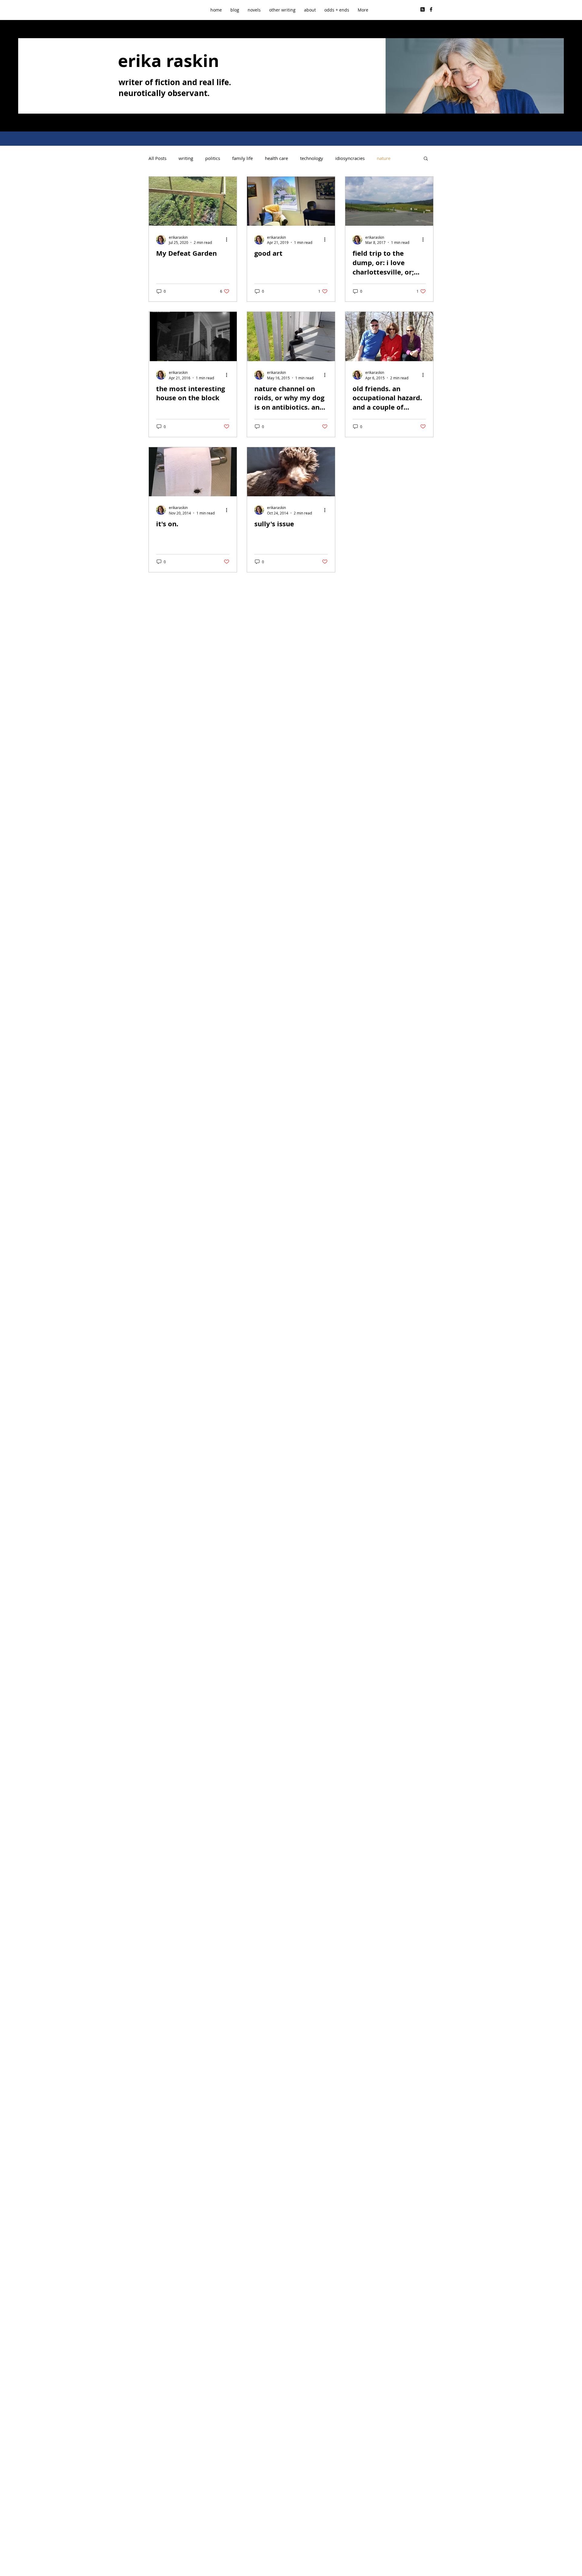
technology (312, 158)
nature (384, 158)
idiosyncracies (350, 158)
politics (213, 158)
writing (186, 158)
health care (276, 158)
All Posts (157, 158)
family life (242, 158)
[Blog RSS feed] (423, 10)
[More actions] (229, 240)
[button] (282, 10)
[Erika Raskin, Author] (431, 9)
